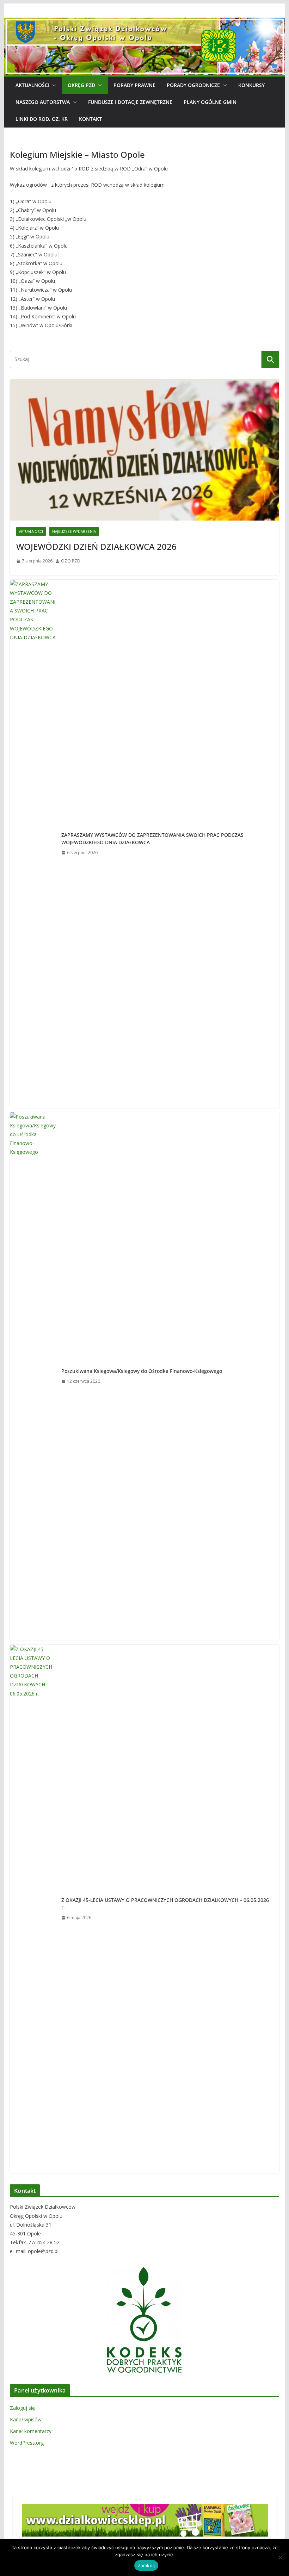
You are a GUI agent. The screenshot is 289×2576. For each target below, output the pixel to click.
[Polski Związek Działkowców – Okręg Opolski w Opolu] (144, 23)
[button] (53, 85)
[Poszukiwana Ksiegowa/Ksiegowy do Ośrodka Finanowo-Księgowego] (33, 1376)
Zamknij (146, 2565)
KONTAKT (90, 119)
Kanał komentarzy (31, 2431)
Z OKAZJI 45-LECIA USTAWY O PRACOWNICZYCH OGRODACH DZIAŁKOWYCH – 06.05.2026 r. (165, 1904)
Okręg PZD (81, 85)
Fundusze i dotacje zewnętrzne (130, 102)
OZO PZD (71, 561)
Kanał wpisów (26, 2419)
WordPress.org (27, 2443)
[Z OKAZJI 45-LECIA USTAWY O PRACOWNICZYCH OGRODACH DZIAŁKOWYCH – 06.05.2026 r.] (33, 1909)
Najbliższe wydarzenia (74, 531)
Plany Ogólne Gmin (210, 102)
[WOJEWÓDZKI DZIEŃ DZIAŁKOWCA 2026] (144, 450)
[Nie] (280, 2557)
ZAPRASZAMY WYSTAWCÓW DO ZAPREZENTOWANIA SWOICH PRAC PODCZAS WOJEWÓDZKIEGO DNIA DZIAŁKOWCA (152, 839)
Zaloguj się (22, 2408)
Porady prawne (134, 85)
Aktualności (32, 85)
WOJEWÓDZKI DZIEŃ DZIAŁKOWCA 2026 (96, 546)
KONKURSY (251, 85)
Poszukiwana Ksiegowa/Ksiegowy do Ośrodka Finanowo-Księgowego (142, 1371)
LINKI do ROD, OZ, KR (42, 119)
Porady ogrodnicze (193, 85)
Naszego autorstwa (43, 102)
